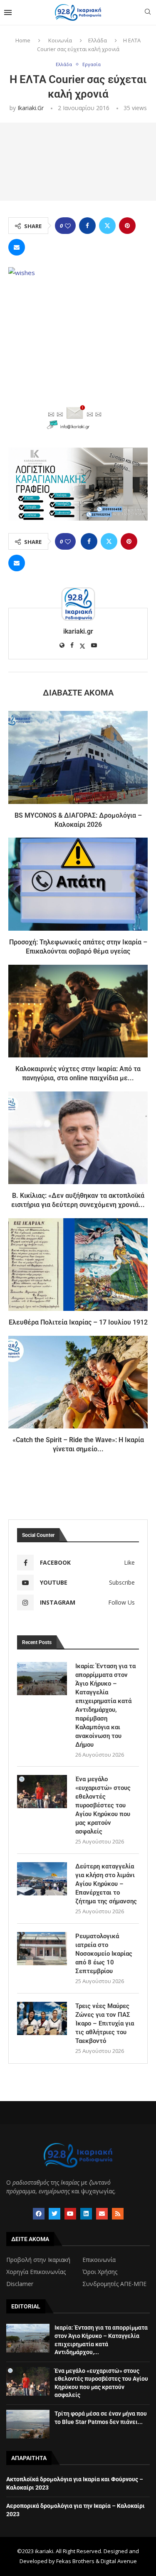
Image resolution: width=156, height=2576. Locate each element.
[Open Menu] (8, 12)
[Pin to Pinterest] (127, 226)
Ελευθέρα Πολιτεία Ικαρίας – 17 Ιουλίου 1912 (78, 1322)
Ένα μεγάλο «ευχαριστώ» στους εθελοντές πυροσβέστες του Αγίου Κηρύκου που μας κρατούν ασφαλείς (103, 1805)
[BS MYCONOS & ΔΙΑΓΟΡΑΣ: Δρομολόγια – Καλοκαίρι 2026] (78, 757)
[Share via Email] (17, 247)
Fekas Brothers (75, 2561)
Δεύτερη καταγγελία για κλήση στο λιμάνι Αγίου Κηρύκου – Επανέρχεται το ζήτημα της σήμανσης (106, 1884)
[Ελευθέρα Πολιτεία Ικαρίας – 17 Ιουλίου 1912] (78, 1265)
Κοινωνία (60, 40)
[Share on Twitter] (107, 226)
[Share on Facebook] (87, 226)
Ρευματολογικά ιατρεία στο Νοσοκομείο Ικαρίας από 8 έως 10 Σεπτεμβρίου (104, 1954)
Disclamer (20, 2284)
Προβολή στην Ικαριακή (38, 2260)
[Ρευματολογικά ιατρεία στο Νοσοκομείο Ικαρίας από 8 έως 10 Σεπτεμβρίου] (42, 1949)
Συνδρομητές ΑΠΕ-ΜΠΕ (114, 2284)
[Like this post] (68, 226)
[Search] (148, 13)
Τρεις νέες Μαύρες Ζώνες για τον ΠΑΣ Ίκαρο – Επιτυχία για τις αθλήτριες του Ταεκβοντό (105, 2023)
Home (23, 40)
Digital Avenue (119, 2561)
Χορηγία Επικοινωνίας (36, 2272)
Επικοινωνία (99, 2260)
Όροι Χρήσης (100, 2272)
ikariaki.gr (31, 108)
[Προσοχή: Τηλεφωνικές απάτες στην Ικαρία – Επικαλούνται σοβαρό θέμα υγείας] (78, 884)
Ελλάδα (98, 40)
